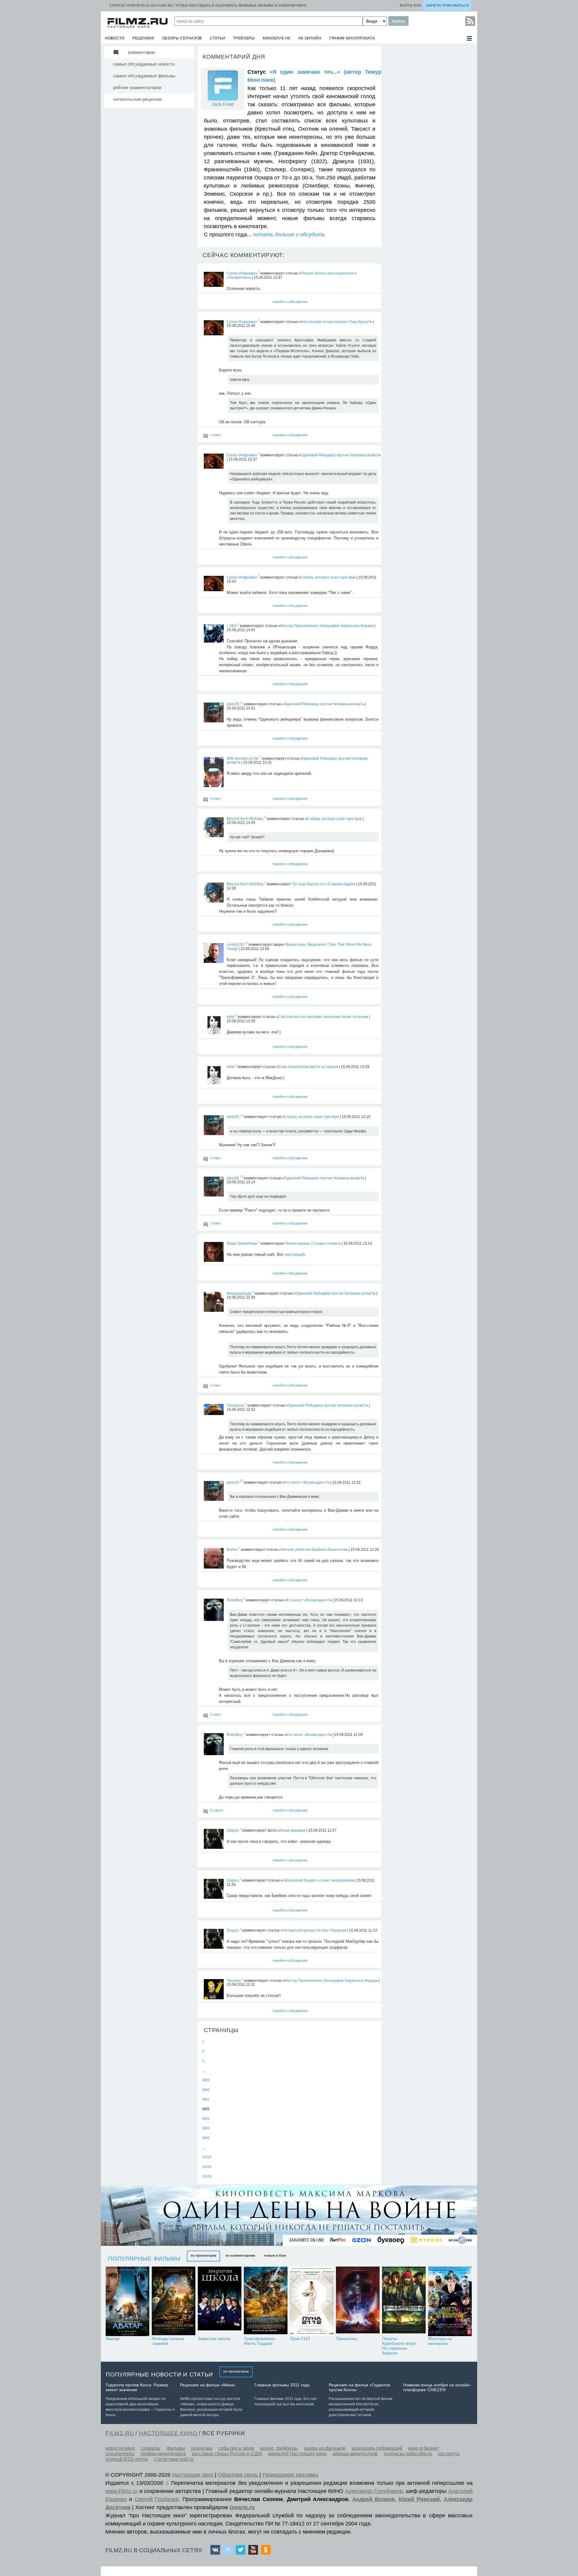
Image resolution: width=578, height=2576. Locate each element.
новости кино (120, 2448)
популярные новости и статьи (159, 2374)
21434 (207, 2157)
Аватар (113, 2339)
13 (246, 943)
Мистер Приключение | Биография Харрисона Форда (326, 626)
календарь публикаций (377, 2448)
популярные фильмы (144, 2259)
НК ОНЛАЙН (310, 38)
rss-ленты (449, 2454)
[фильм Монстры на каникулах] (450, 2301)
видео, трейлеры (279, 2448)
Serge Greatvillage (242, 1243)
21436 (207, 2176)
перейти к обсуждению (290, 302)
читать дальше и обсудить (289, 234)
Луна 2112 (300, 2339)
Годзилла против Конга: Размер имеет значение (137, 2387)
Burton (232, 1550)
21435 (207, 2167)
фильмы (176, 2448)
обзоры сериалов (182, 38)
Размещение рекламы (290, 2475)
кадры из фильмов (325, 2448)
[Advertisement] (429, 136)
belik (231, 1017)
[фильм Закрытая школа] (220, 2301)
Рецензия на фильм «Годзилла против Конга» (359, 2387)
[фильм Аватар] (127, 2301)
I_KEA (232, 626)
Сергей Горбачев (157, 2499)
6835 (206, 2138)
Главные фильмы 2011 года (282, 2385)
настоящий (295, 1254)
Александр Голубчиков (374, 2491)
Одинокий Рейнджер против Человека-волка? (340, 455)
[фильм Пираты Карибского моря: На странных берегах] (404, 2301)
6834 (206, 2128)
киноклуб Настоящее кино (297, 2454)
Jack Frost (223, 104)
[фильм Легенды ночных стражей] (174, 2301)
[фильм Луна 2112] (312, 2301)
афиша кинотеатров (355, 2454)
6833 (206, 2118)
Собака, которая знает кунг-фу (327, 577)
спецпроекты (120, 2454)
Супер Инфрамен (242, 273)
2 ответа (216, 1810)
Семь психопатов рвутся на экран (307, 1067)
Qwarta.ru (242, 2507)
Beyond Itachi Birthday (245, 818)
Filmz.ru (120, 2433)
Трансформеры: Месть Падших (260, 2341)
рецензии (143, 38)
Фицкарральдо (239, 1293)
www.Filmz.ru (121, 2491)
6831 (206, 2099)
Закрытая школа (214, 2339)
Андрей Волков (373, 2499)
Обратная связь (238, 2475)
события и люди (236, 2448)
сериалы (151, 2448)
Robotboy (235, 1600)
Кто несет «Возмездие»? (306, 1482)
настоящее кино (168, 2433)
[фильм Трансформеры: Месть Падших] (266, 2301)
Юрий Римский (419, 2499)
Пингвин (234, 1980)
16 (241, 703)
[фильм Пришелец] (358, 2301)
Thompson (235, 1405)
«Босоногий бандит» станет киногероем (317, 1880)
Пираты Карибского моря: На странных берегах (399, 2346)
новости (115, 38)
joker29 (233, 704)
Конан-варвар (292, 1830)
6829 (206, 2080)
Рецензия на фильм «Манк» (208, 2385)
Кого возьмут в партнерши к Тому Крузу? (335, 321)
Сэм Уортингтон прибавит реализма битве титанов (322, 1017)
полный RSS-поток (127, 2459)
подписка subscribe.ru (408, 2454)
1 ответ (215, 435)
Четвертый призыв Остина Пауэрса (313, 1930)
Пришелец (346, 2339)
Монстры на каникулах (440, 2341)
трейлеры (244, 38)
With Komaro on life (243, 758)
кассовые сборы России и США (227, 2454)
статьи (218, 38)
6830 (206, 2090)
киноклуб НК (277, 38)
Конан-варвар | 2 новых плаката (313, 1243)
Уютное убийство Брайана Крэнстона (313, 1550)
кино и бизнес (424, 2448)
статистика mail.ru (174, 2459)
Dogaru (233, 1830)
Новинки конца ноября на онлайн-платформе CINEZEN (437, 2387)
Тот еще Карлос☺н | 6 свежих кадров (324, 884)
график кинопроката (352, 38)
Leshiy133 (235, 945)
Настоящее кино (193, 2475)
